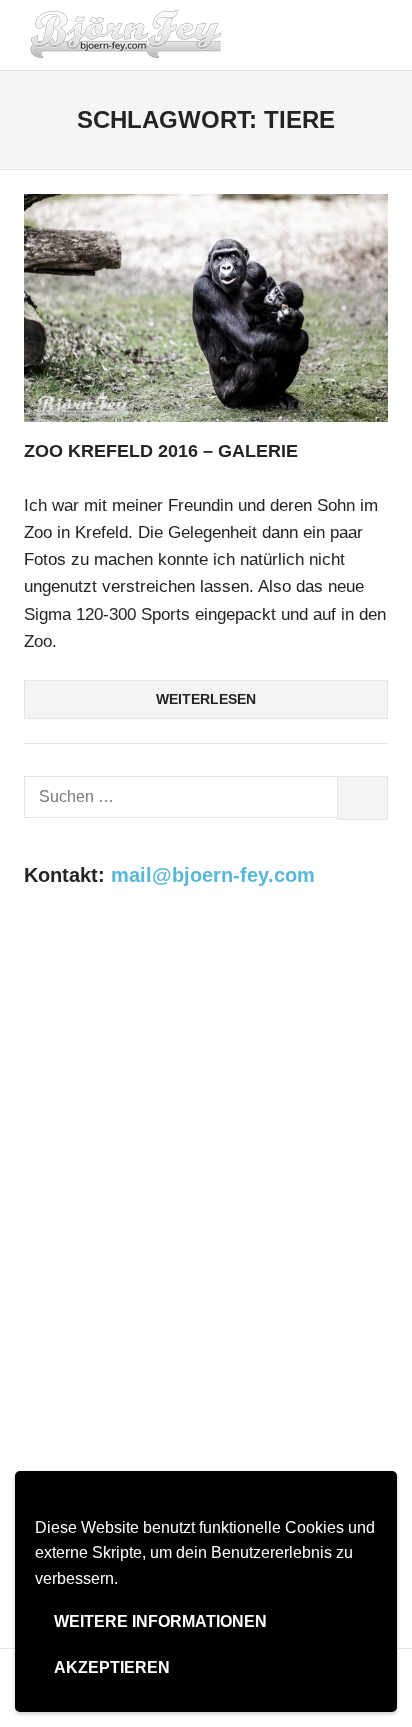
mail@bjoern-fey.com (213, 875)
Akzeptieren (112, 1667)
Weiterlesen (206, 699)
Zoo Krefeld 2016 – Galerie (161, 451)
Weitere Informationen (160, 1621)
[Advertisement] (206, 1136)
